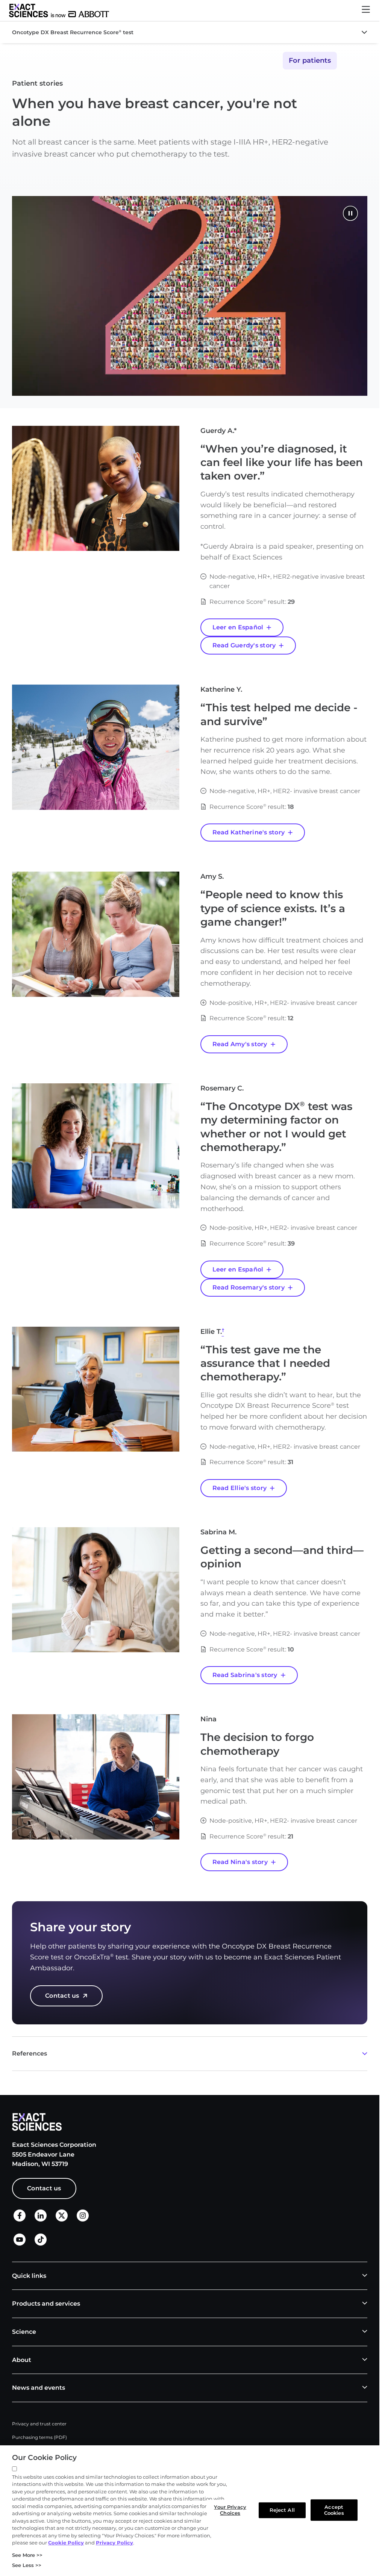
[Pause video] (350, 214)
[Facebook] (20, 2219)
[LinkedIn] (41, 2220)
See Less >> (27, 2565)
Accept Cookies (334, 2510)
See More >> (27, 2555)
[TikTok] (41, 2243)
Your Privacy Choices (230, 2510)
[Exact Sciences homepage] (59, 11)
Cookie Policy (66, 2543)
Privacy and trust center (39, 2424)
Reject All (282, 2510)
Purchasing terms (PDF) (39, 2437)
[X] (62, 2220)
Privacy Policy (114, 2543)
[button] (366, 11)
